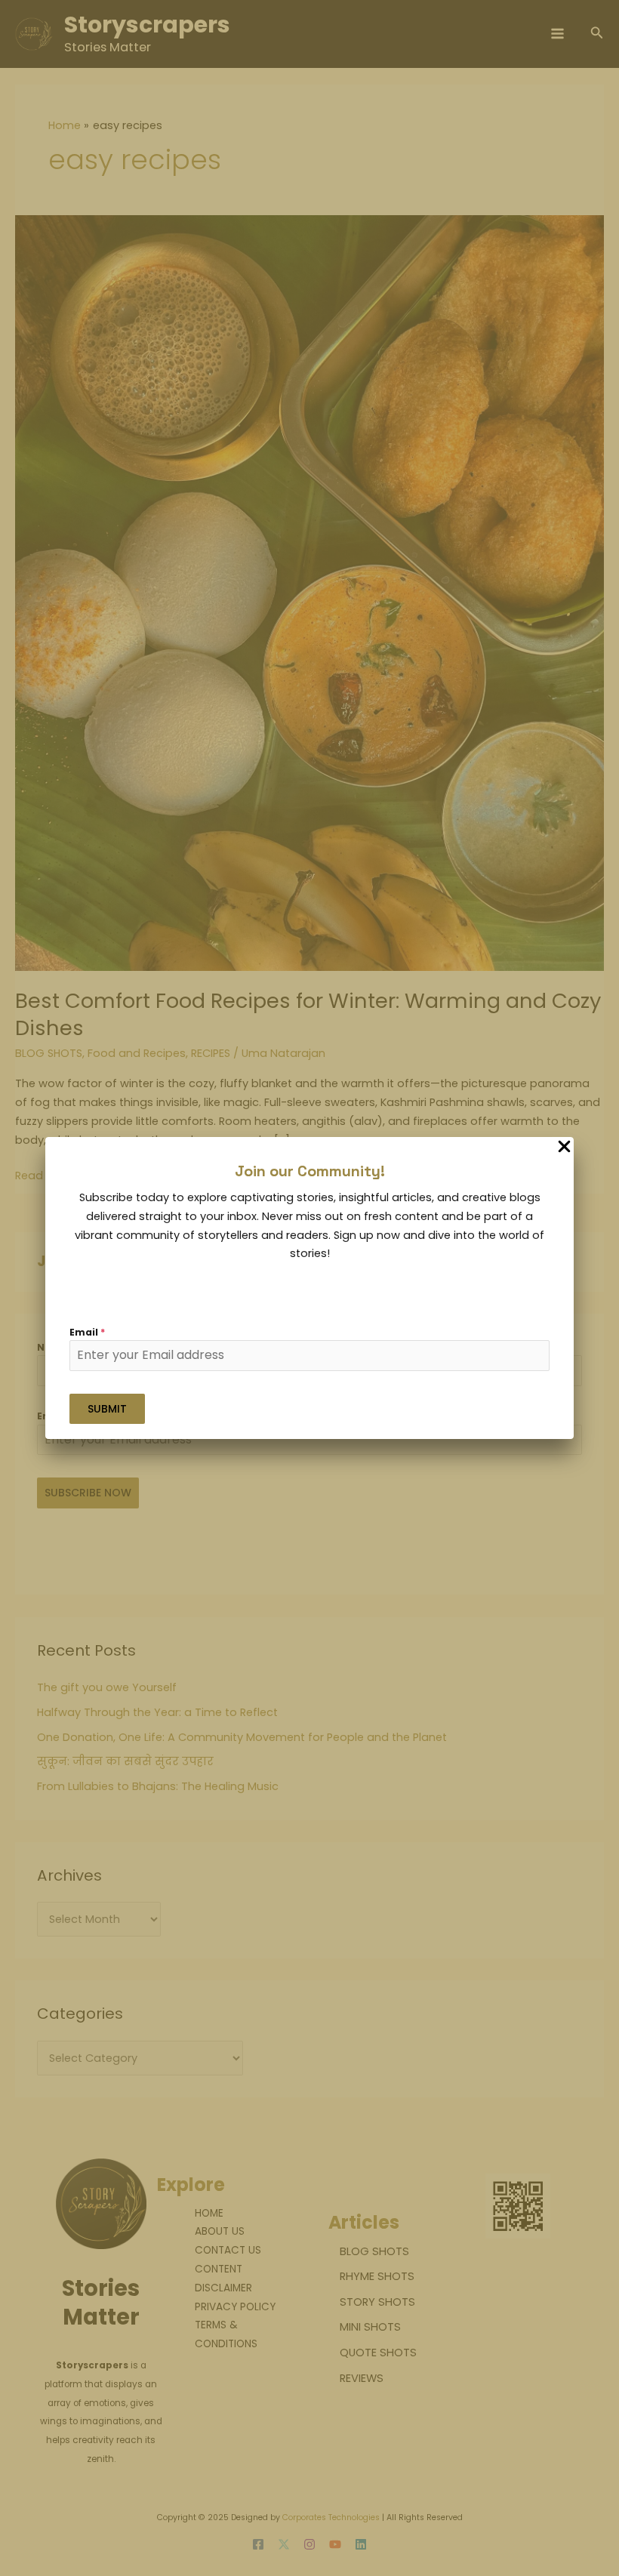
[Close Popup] (564, 1148)
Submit (107, 1409)
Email (87, 1332)
